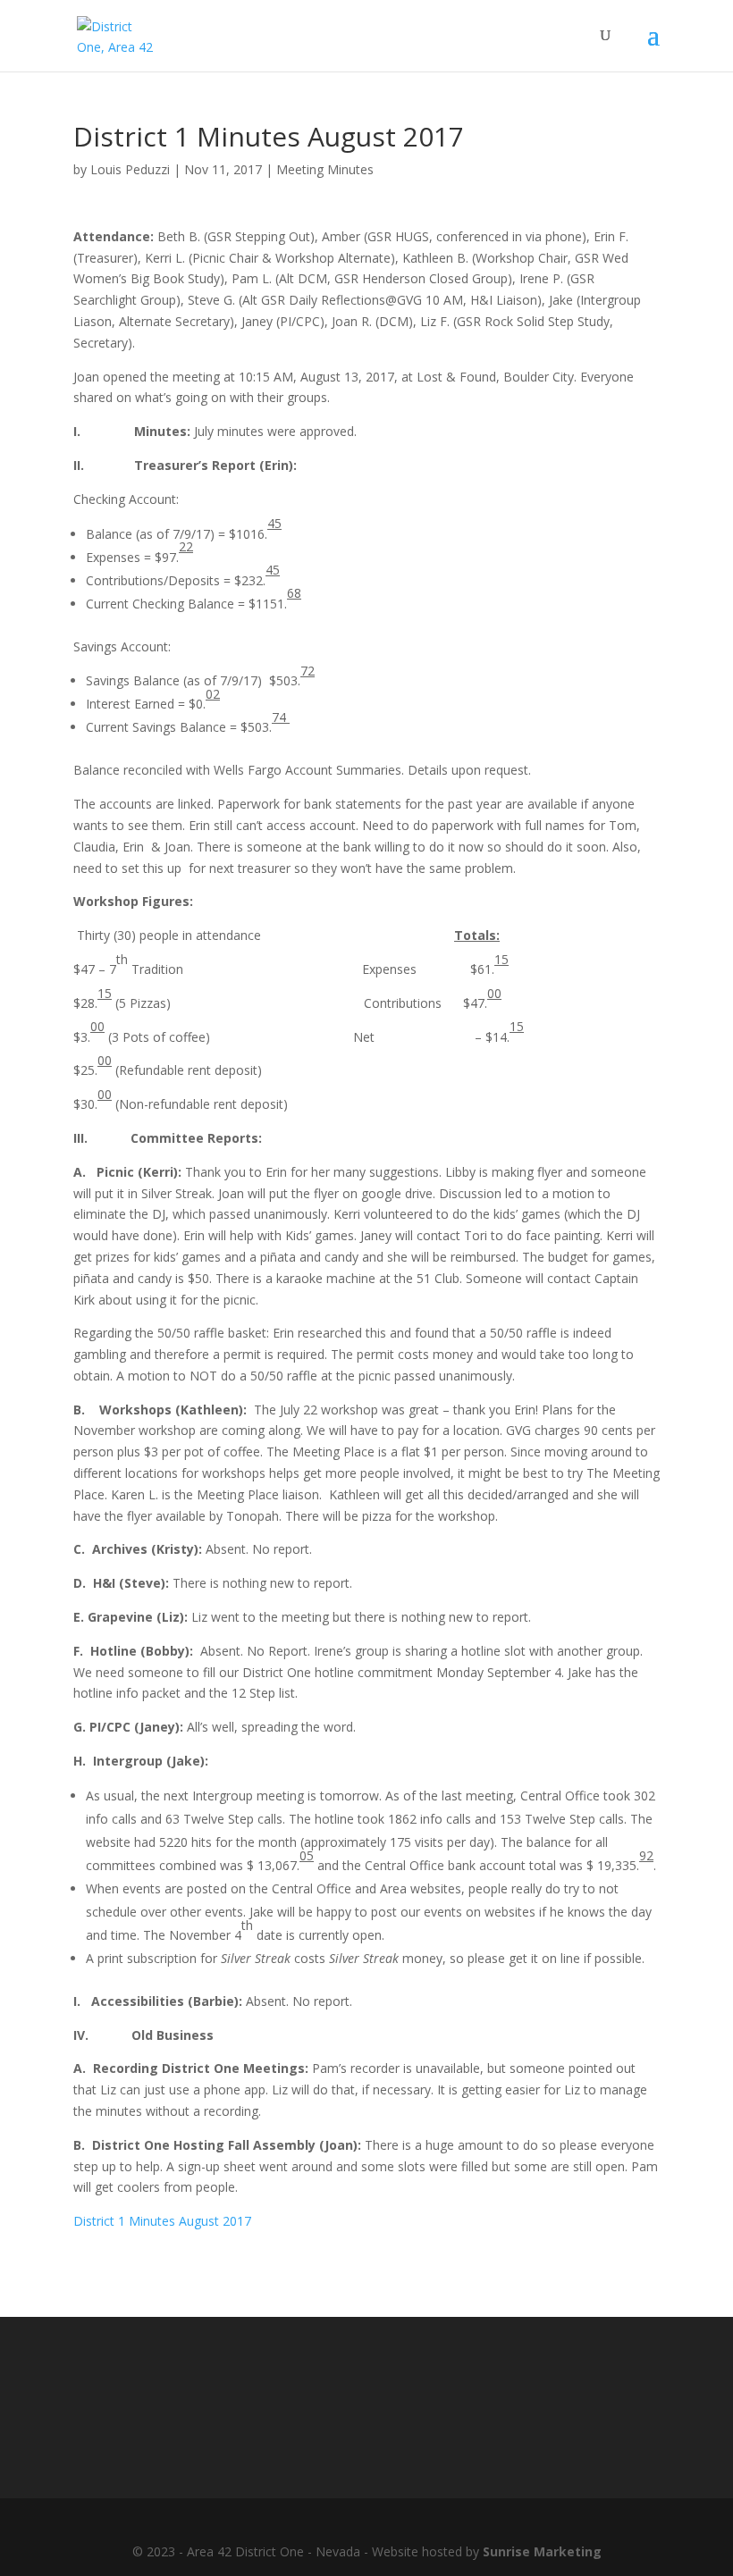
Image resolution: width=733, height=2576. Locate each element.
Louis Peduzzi (130, 169)
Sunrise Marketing (542, 2551)
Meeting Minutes (325, 169)
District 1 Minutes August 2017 (162, 2221)
